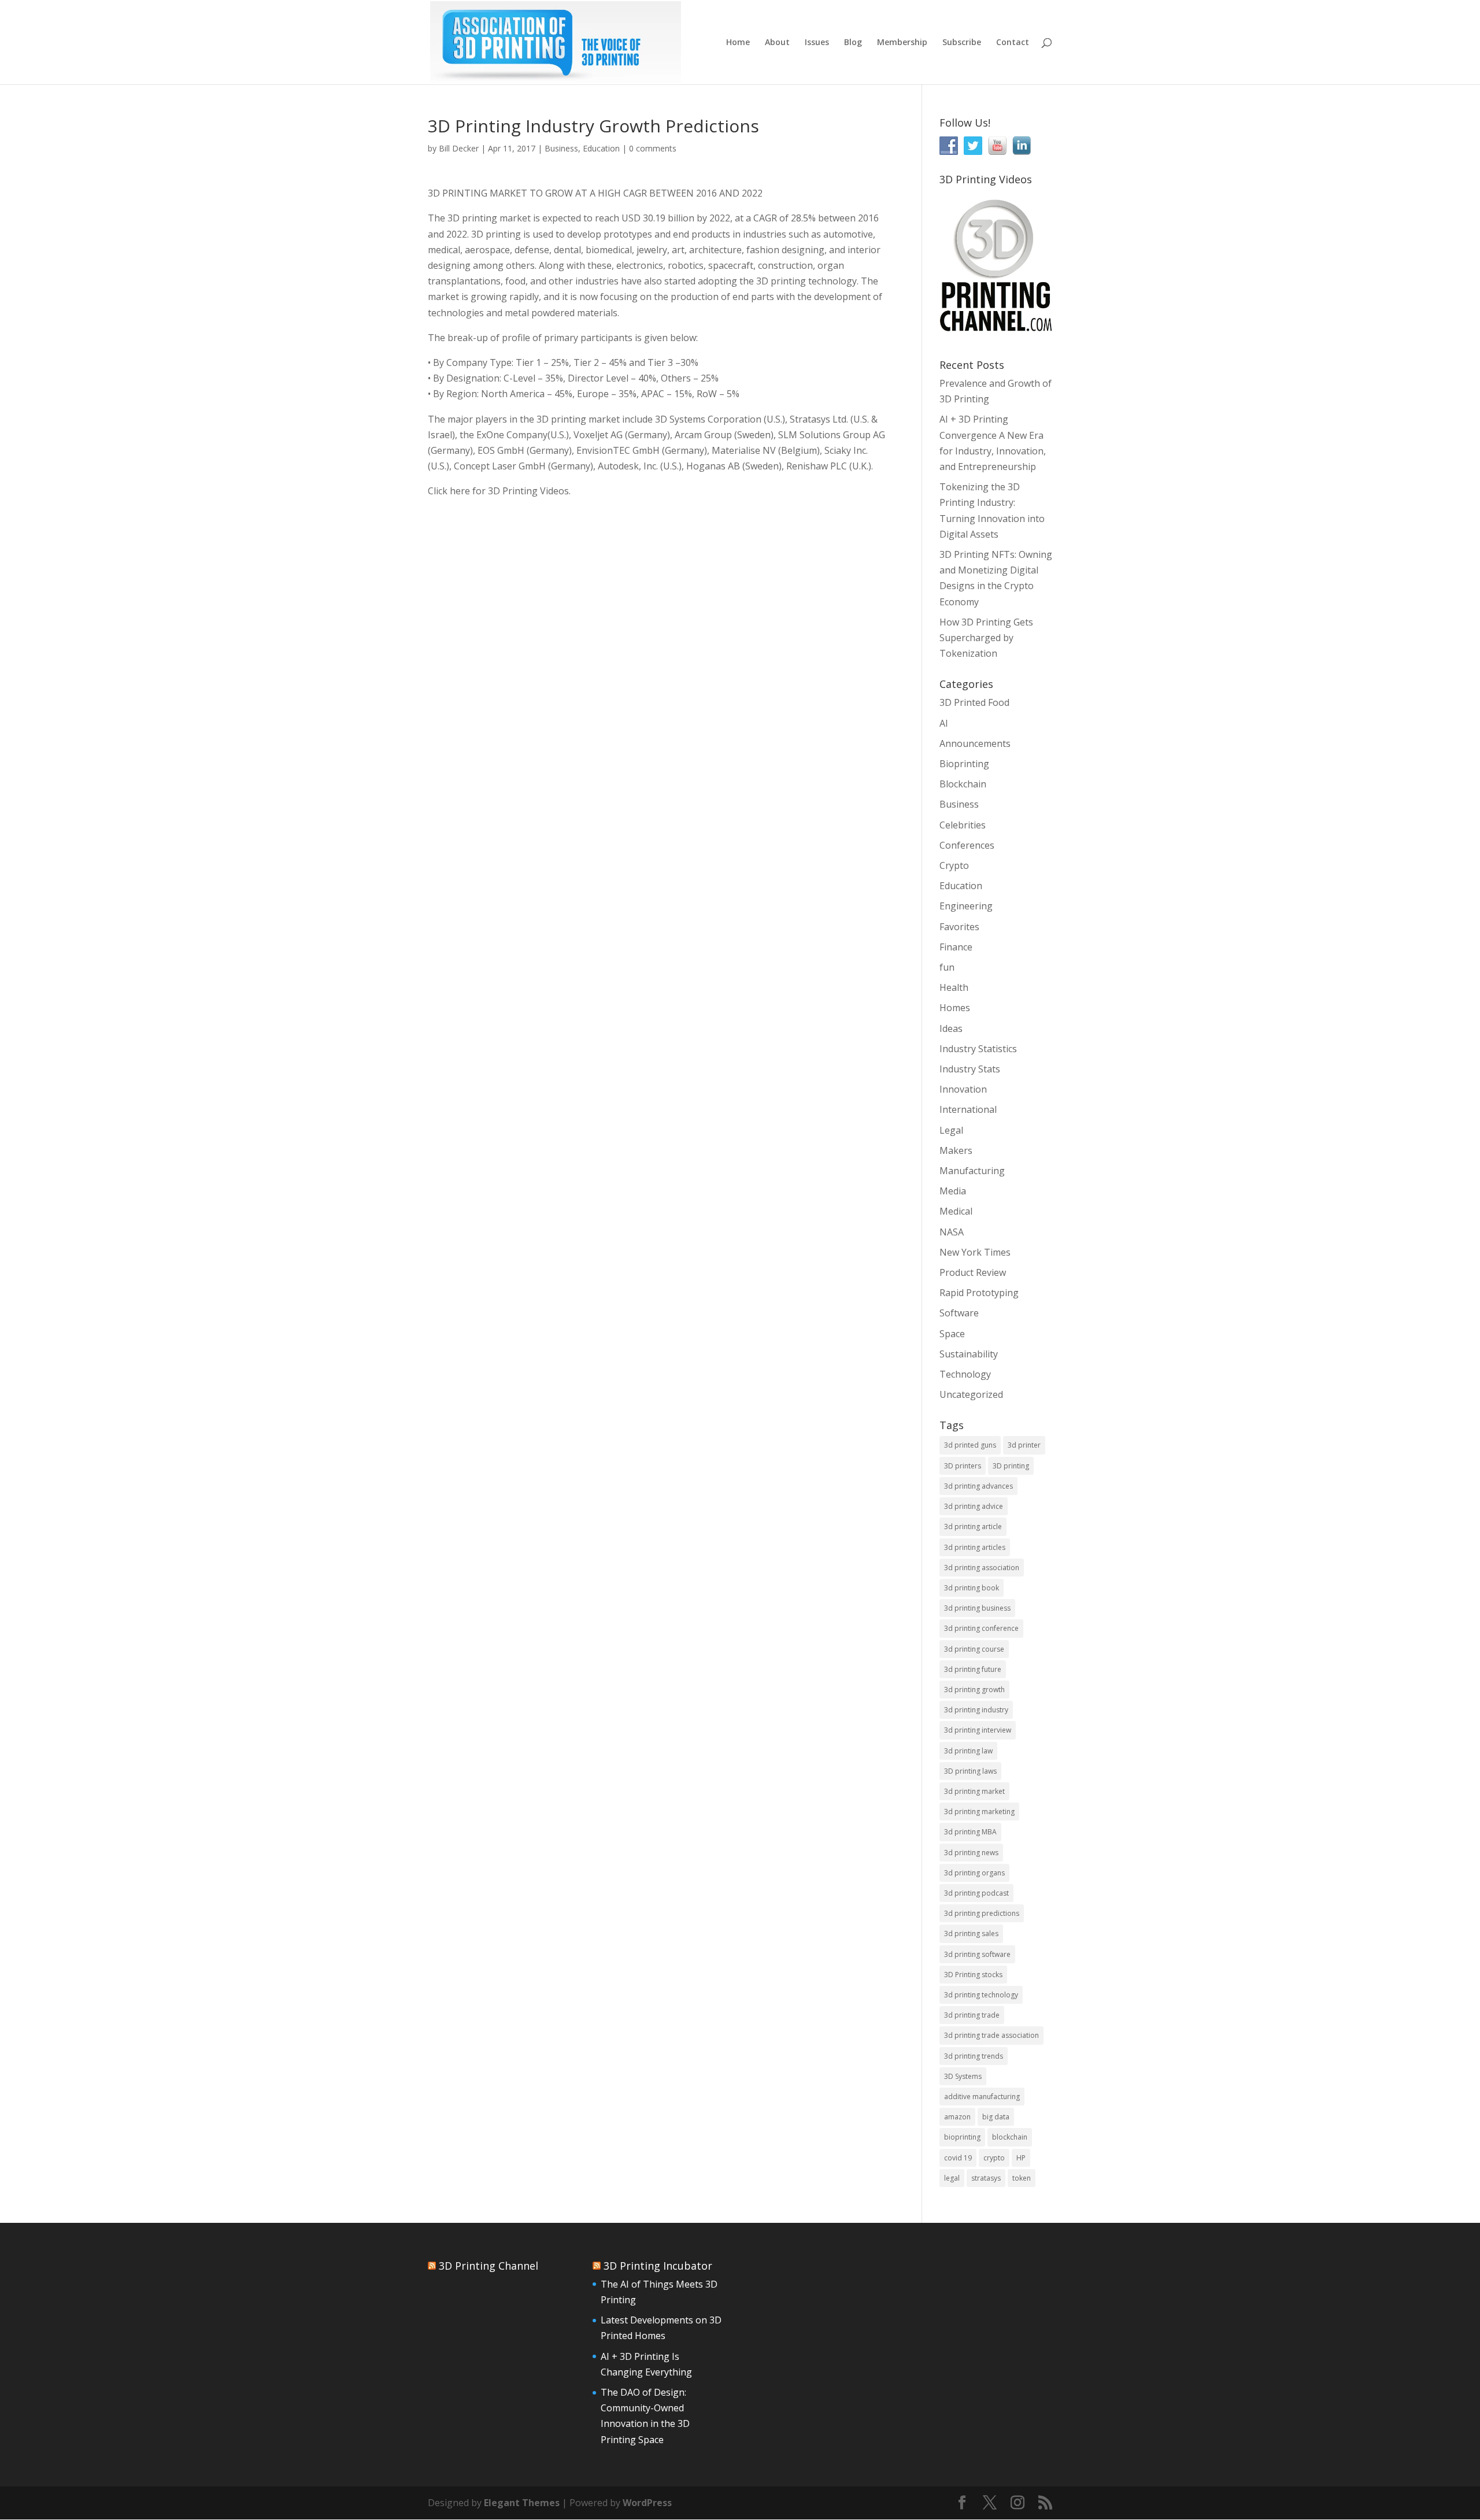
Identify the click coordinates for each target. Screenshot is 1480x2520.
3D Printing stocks (973, 1975)
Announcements (975, 743)
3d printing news (971, 1853)
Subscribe (962, 43)
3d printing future (973, 1669)
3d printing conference (981, 1628)
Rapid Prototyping (979, 1293)
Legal (951, 1130)
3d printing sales (971, 1934)
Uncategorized (971, 1394)
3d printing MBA (970, 1832)
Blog (853, 43)
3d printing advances (978, 1486)
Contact (1013, 43)
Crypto (954, 865)
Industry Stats (970, 1069)
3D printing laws (970, 1771)
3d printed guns (970, 1445)
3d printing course (974, 1649)
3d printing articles (975, 1547)
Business (561, 148)
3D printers (963, 1466)
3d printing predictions (982, 1913)
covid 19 (958, 2158)
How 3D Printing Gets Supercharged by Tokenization (986, 638)
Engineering (966, 906)
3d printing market (974, 1791)
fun (947, 967)
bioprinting (962, 2137)
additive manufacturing (982, 2097)
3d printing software (977, 1954)
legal (952, 2178)
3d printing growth (974, 1690)
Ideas (951, 1028)
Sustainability (969, 1354)
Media (953, 1191)
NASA (952, 1232)
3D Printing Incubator (658, 2266)
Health (954, 987)
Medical (956, 1211)
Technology (965, 1374)
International (968, 1109)
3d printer (1024, 1445)
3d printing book (972, 1588)
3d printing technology (981, 1995)
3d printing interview (978, 1730)
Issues (817, 43)
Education (601, 148)
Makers (956, 1150)
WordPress (647, 2503)
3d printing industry (976, 1710)
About (777, 43)
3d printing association (982, 1568)
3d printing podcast (976, 1893)
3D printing (1011, 1466)
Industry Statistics (978, 1049)
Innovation (963, 1089)
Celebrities (963, 825)
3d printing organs (974, 1873)
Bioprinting (964, 764)
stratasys (986, 2178)
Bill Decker (459, 148)
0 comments (653, 148)
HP (1021, 2158)
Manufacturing (972, 1171)
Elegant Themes (522, 2503)
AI (944, 723)
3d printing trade (972, 2015)
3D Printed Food (974, 702)
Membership (902, 43)
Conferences (967, 845)
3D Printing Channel (489, 2266)
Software (959, 1313)
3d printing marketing (979, 1812)
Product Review (973, 1272)
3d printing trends (974, 2056)
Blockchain (963, 784)
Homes (955, 1008)
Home (738, 43)
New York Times (975, 1252)
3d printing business (977, 1608)
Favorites (959, 927)
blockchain (1010, 2137)
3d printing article (973, 1527)
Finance (956, 947)
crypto (994, 2158)
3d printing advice (974, 1506)
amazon (957, 2117)
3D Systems (963, 2076)
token (1022, 2178)
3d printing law (968, 1751)
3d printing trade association (991, 2035)
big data (996, 2117)
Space (952, 1334)
